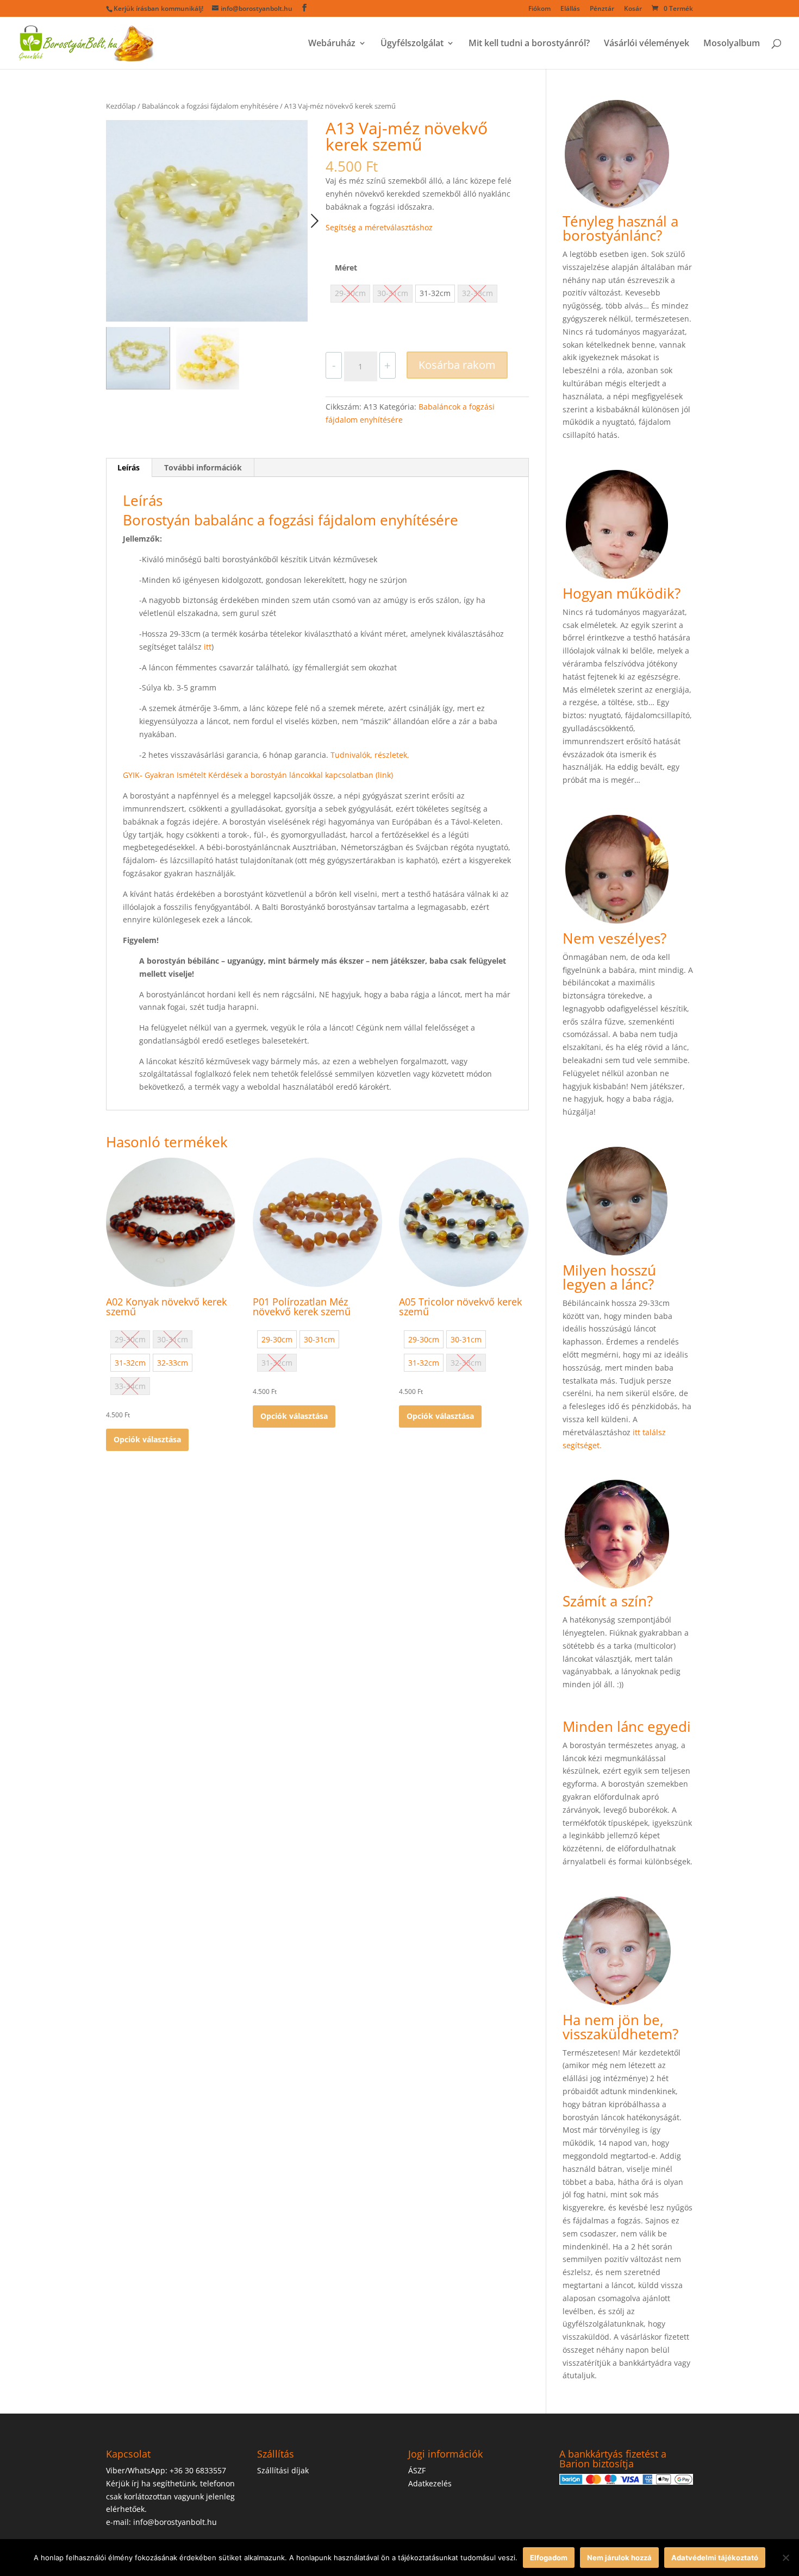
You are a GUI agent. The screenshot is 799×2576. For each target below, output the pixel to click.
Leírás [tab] (129, 467)
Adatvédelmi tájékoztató (715, 2558)
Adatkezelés (430, 2483)
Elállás (570, 9)
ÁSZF (417, 2470)
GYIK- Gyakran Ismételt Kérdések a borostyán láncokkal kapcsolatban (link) (258, 775)
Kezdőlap (121, 106)
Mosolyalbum (732, 44)
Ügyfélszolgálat (412, 44)
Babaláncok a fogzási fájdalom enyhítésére (210, 106)
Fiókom (539, 9)
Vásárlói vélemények (647, 44)
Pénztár (602, 9)
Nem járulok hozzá (619, 2558)
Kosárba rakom (457, 365)
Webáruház (332, 44)
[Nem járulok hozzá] (785, 2558)
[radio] (435, 294)
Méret (346, 268)
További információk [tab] (203, 467)
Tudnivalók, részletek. (370, 755)
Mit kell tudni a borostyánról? (529, 44)
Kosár (633, 9)
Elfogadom (549, 2558)
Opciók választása (147, 1439)
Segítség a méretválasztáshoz (379, 227)
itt (208, 647)
